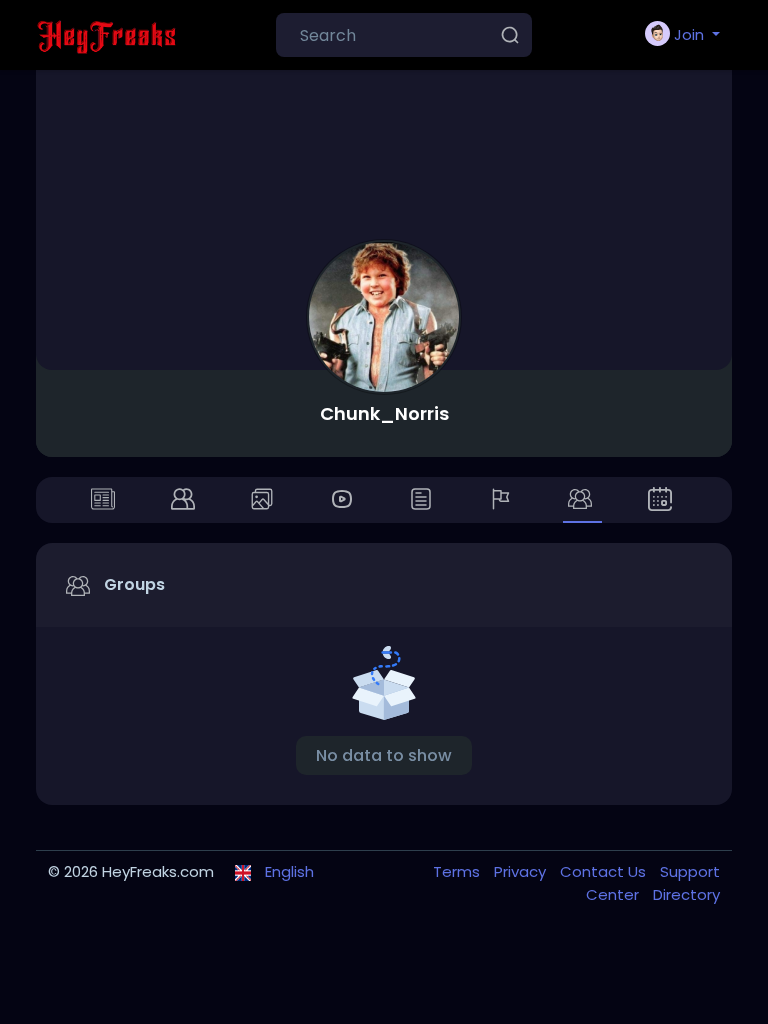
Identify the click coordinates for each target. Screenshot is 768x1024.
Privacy (522, 871)
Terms (458, 871)
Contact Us (605, 871)
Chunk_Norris (384, 413)
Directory (686, 894)
